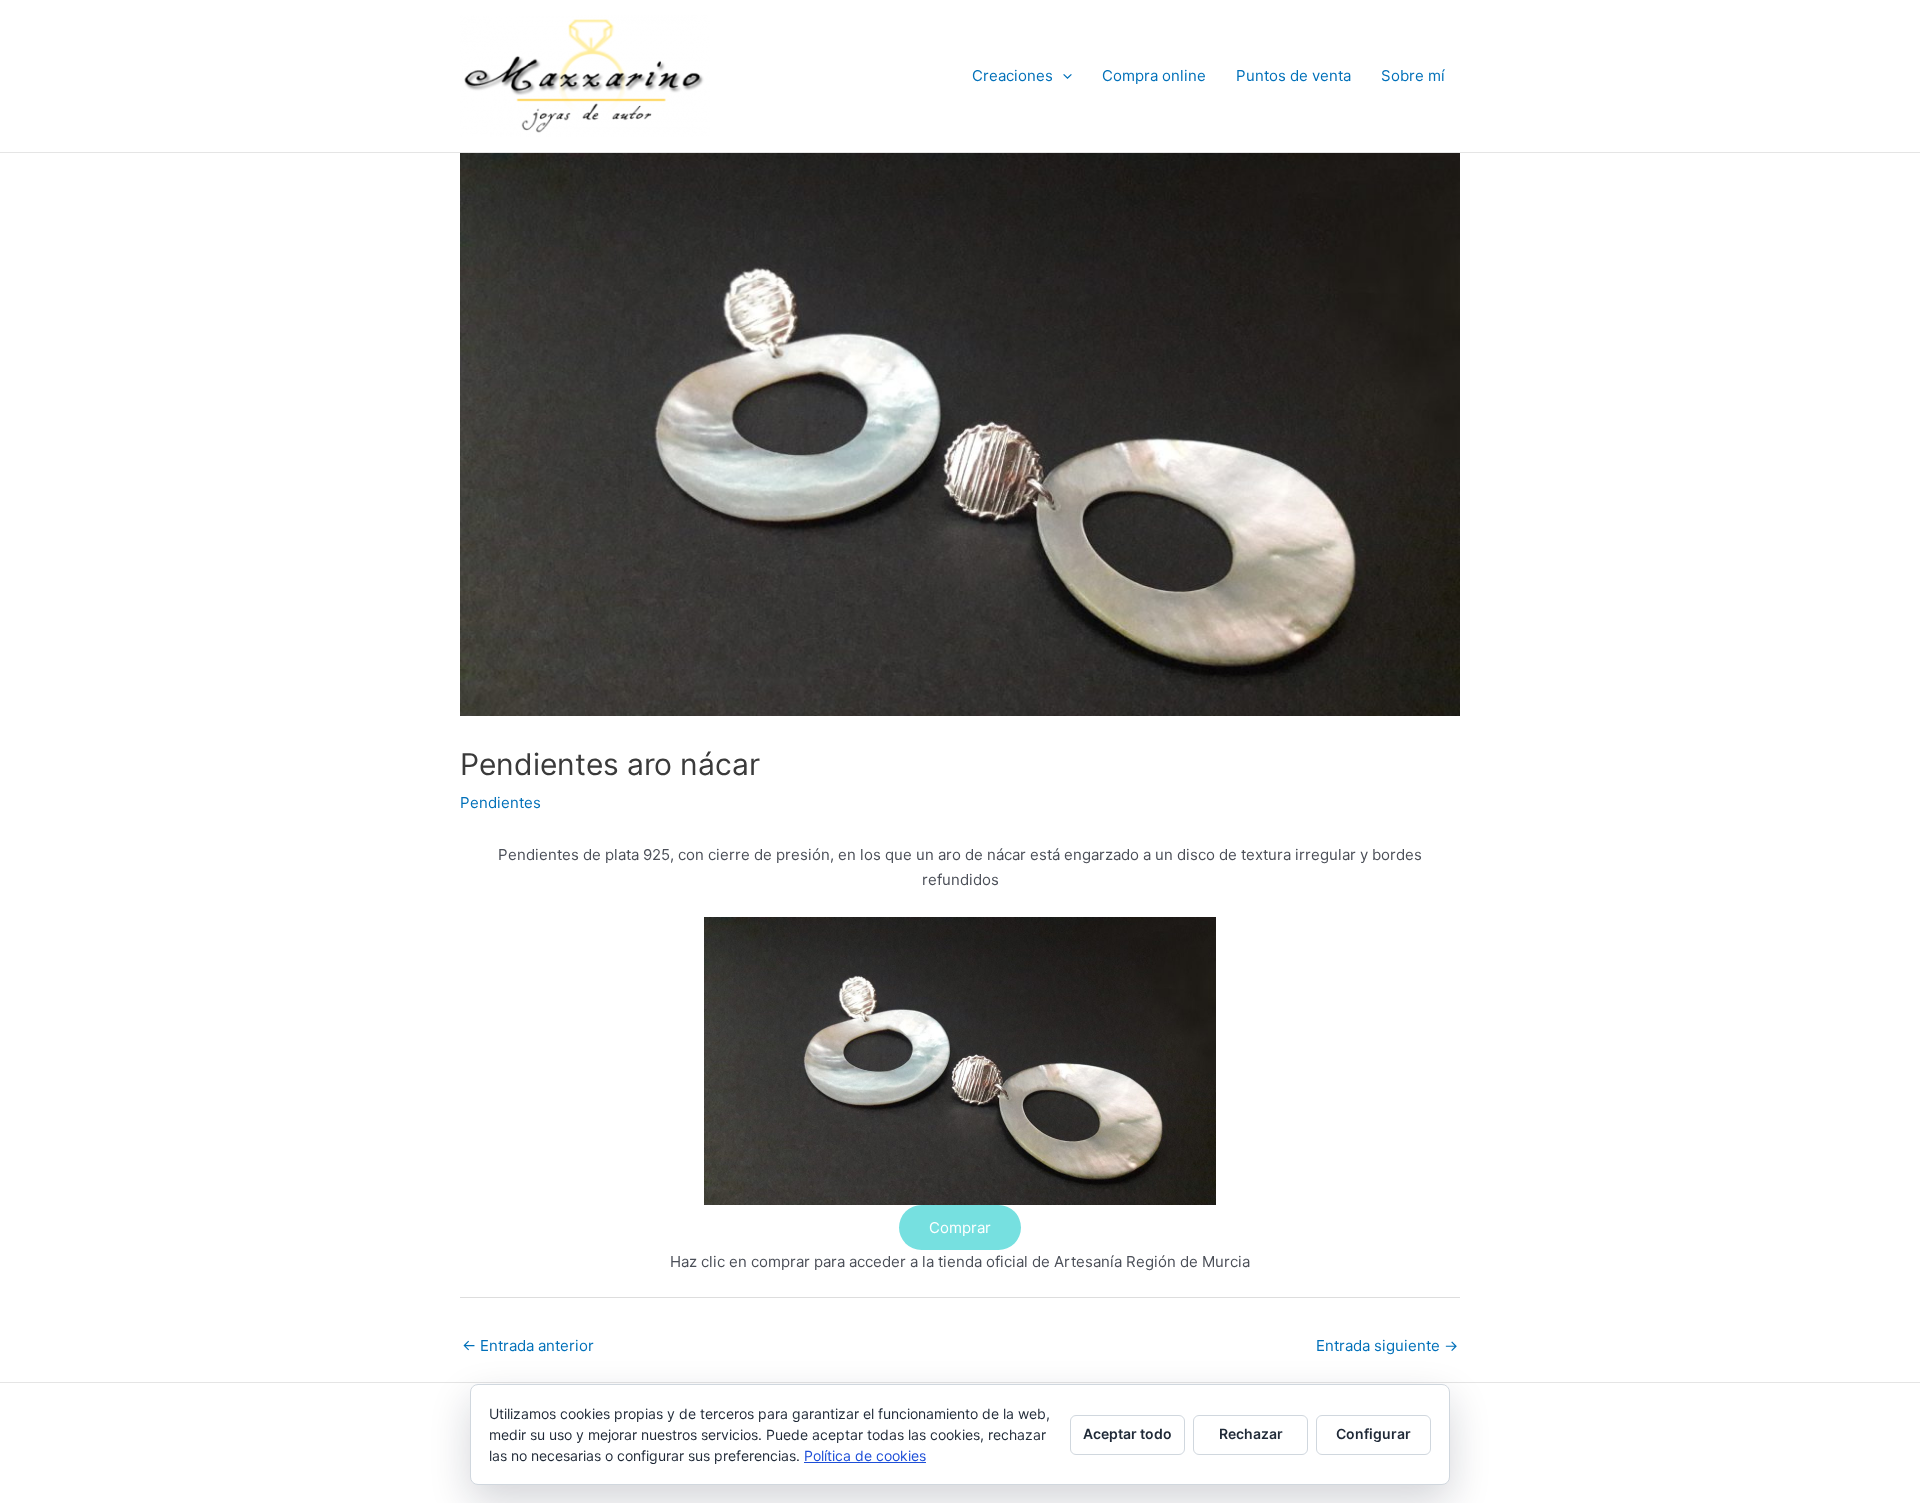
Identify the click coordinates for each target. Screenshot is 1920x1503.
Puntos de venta (1293, 75)
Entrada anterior (528, 1345)
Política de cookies (865, 1455)
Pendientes (500, 802)
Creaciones (1012, 75)
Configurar (1373, 1433)
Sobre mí (1413, 75)
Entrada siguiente (1387, 1345)
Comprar (960, 1227)
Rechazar (1251, 1433)
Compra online (1154, 75)
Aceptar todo (1127, 1433)
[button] (1062, 76)
